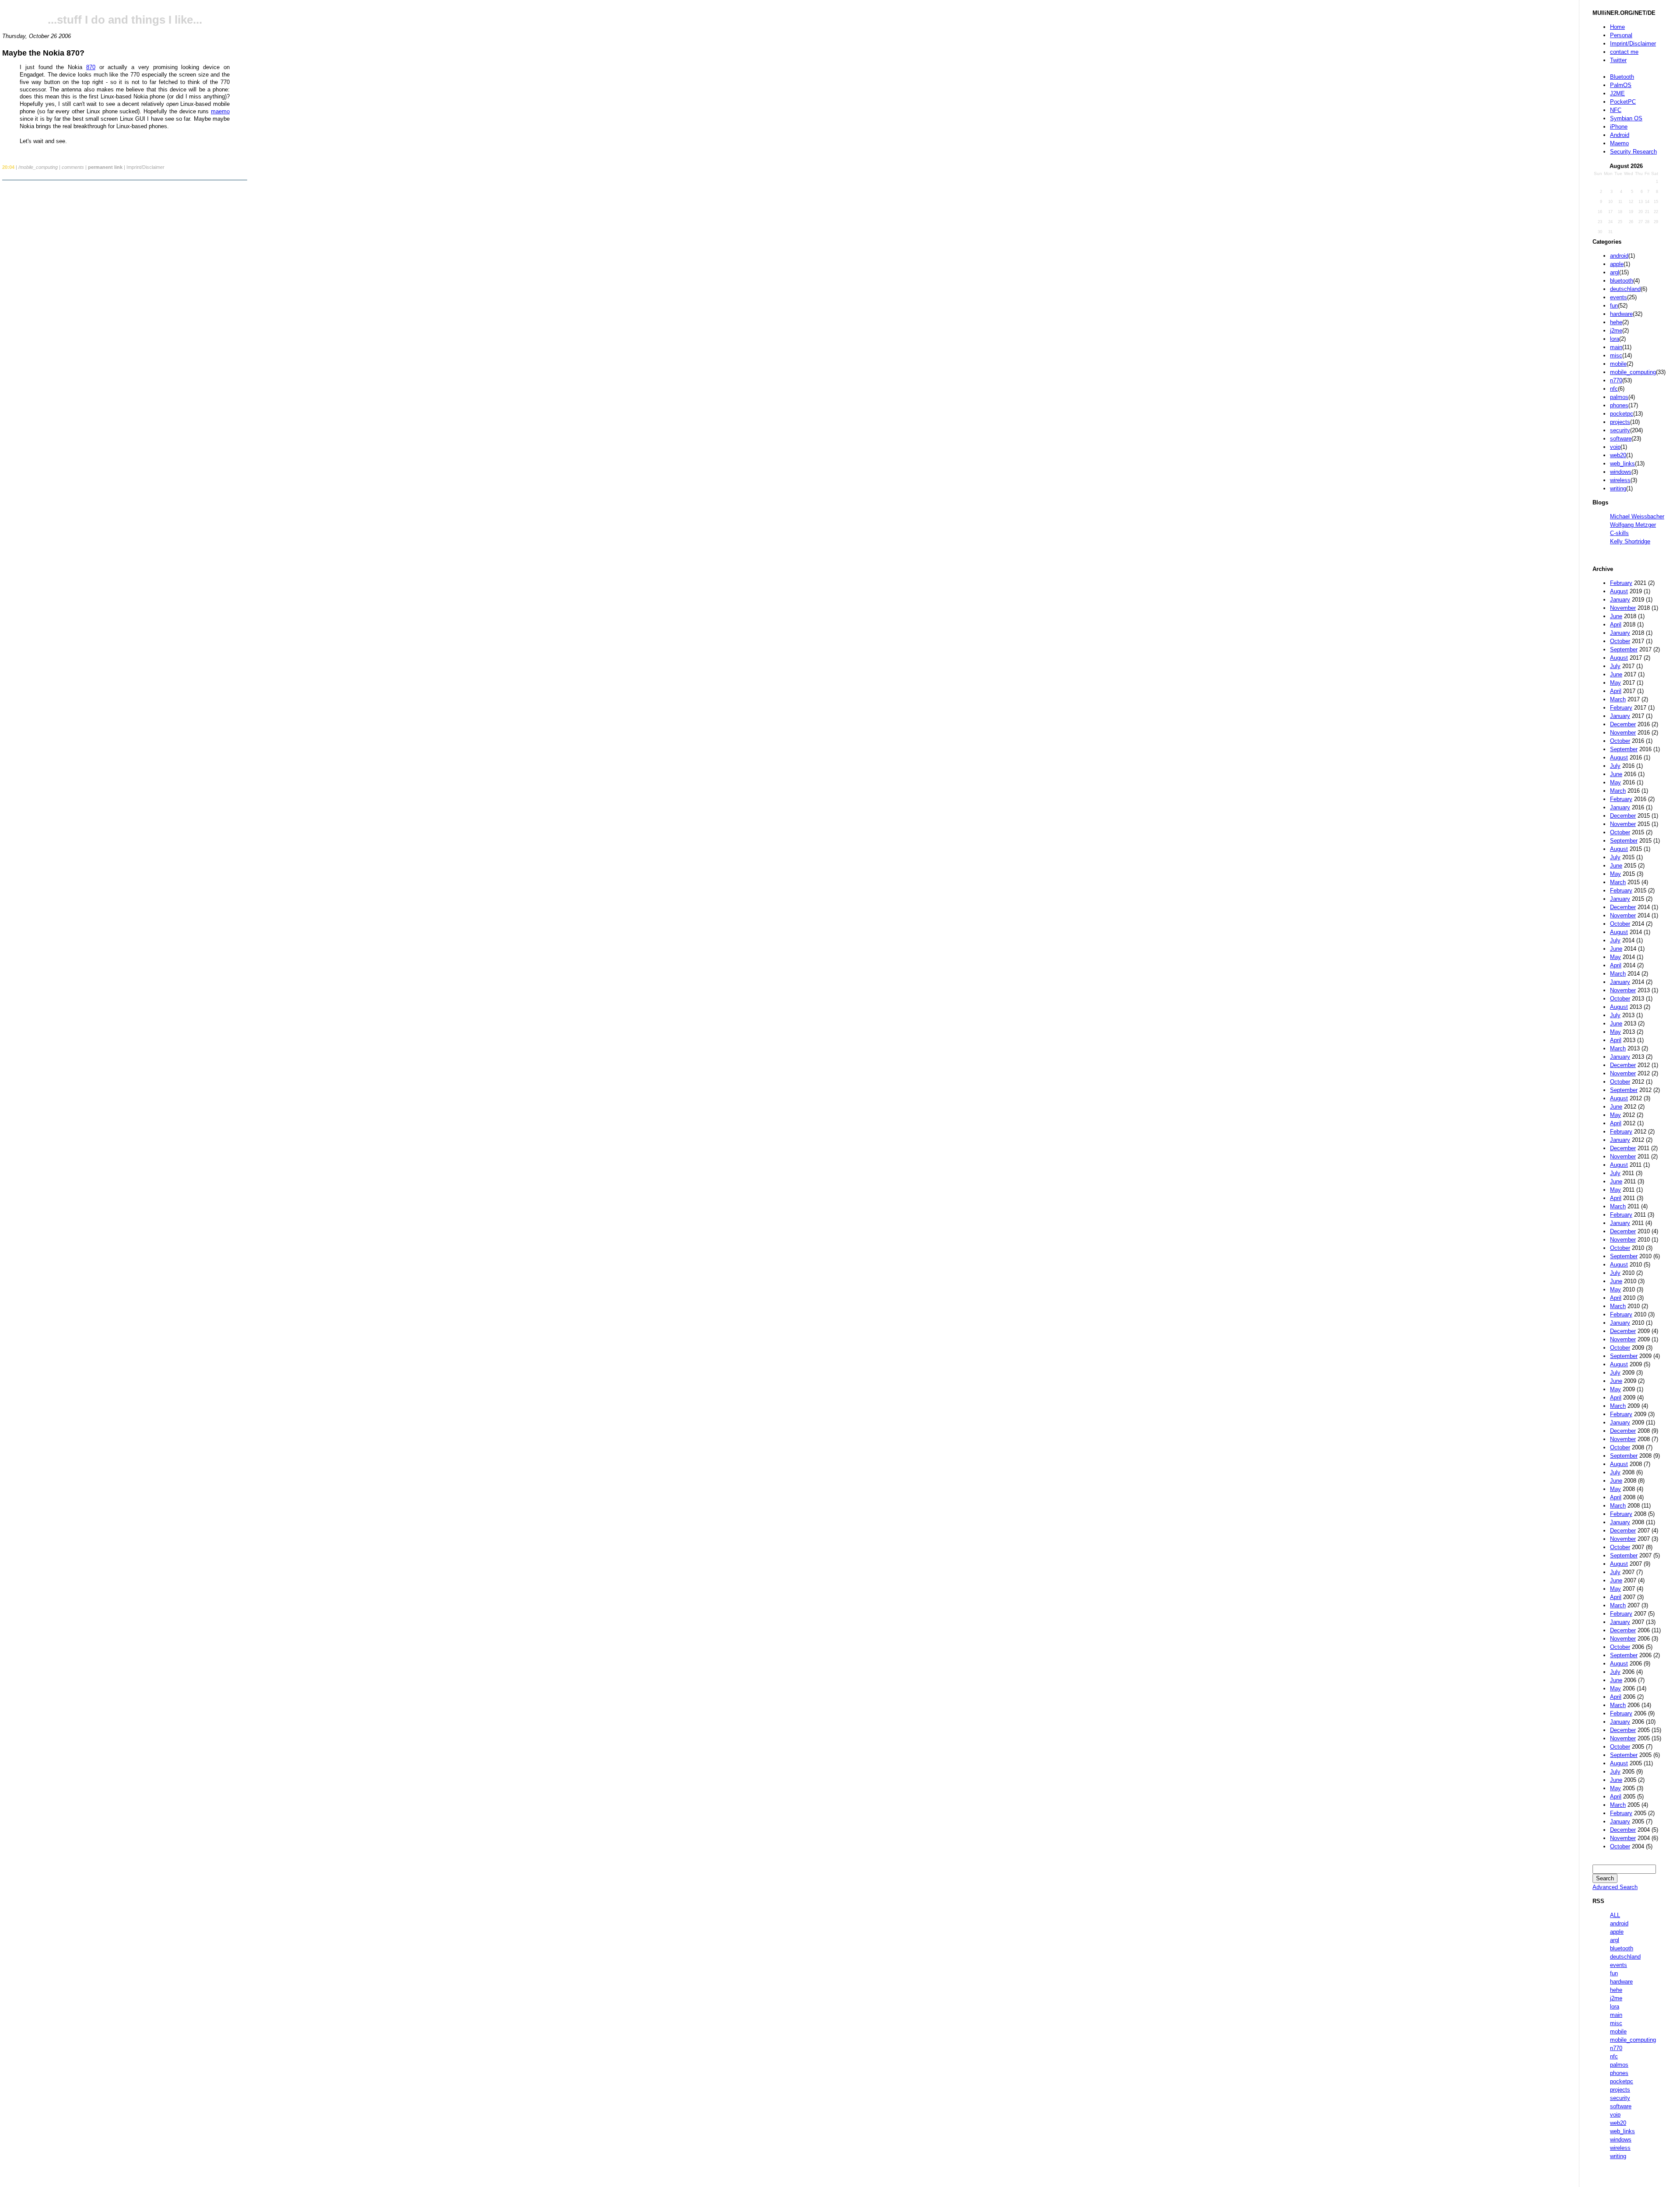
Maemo (1619, 143)
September (1624, 649)
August (1619, 591)
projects (1620, 422)
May (1615, 683)
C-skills (1619, 533)
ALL (1615, 1915)
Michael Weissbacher (1637, 516)
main (1616, 347)
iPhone (1619, 127)
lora (1615, 339)
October (1620, 641)
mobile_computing (1633, 372)
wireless (1620, 480)
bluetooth (1622, 281)
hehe (1616, 322)
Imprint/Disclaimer (1633, 44)
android (1619, 256)
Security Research (1633, 152)
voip (1615, 447)
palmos (1619, 397)
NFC (1616, 110)
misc (1616, 355)
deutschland (1625, 289)
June (1616, 616)
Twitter (1618, 60)
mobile (1618, 364)
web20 (1618, 455)
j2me (1616, 331)
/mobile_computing (38, 167)
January (1620, 600)
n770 (1616, 380)
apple (1617, 264)
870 (91, 67)
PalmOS (1621, 85)
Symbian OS (1626, 118)
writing (1618, 488)
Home (1617, 27)
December (1623, 724)
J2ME (1617, 93)
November (1623, 608)
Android (1620, 135)
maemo (220, 111)
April (1616, 625)
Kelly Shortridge (1630, 541)
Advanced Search (1615, 1887)
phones (1619, 405)
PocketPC (1623, 102)
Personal (1621, 35)
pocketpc (1622, 414)
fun (1614, 306)
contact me (1624, 52)
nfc (1614, 389)
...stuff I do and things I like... (125, 20)
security (1620, 430)
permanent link (105, 167)
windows (1621, 472)
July (1615, 666)
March (1618, 699)
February (1621, 583)
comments (73, 167)
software (1621, 439)
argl (1615, 272)
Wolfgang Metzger (1633, 525)
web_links (1622, 464)
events (1619, 297)
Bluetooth (1622, 77)
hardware (1621, 314)
